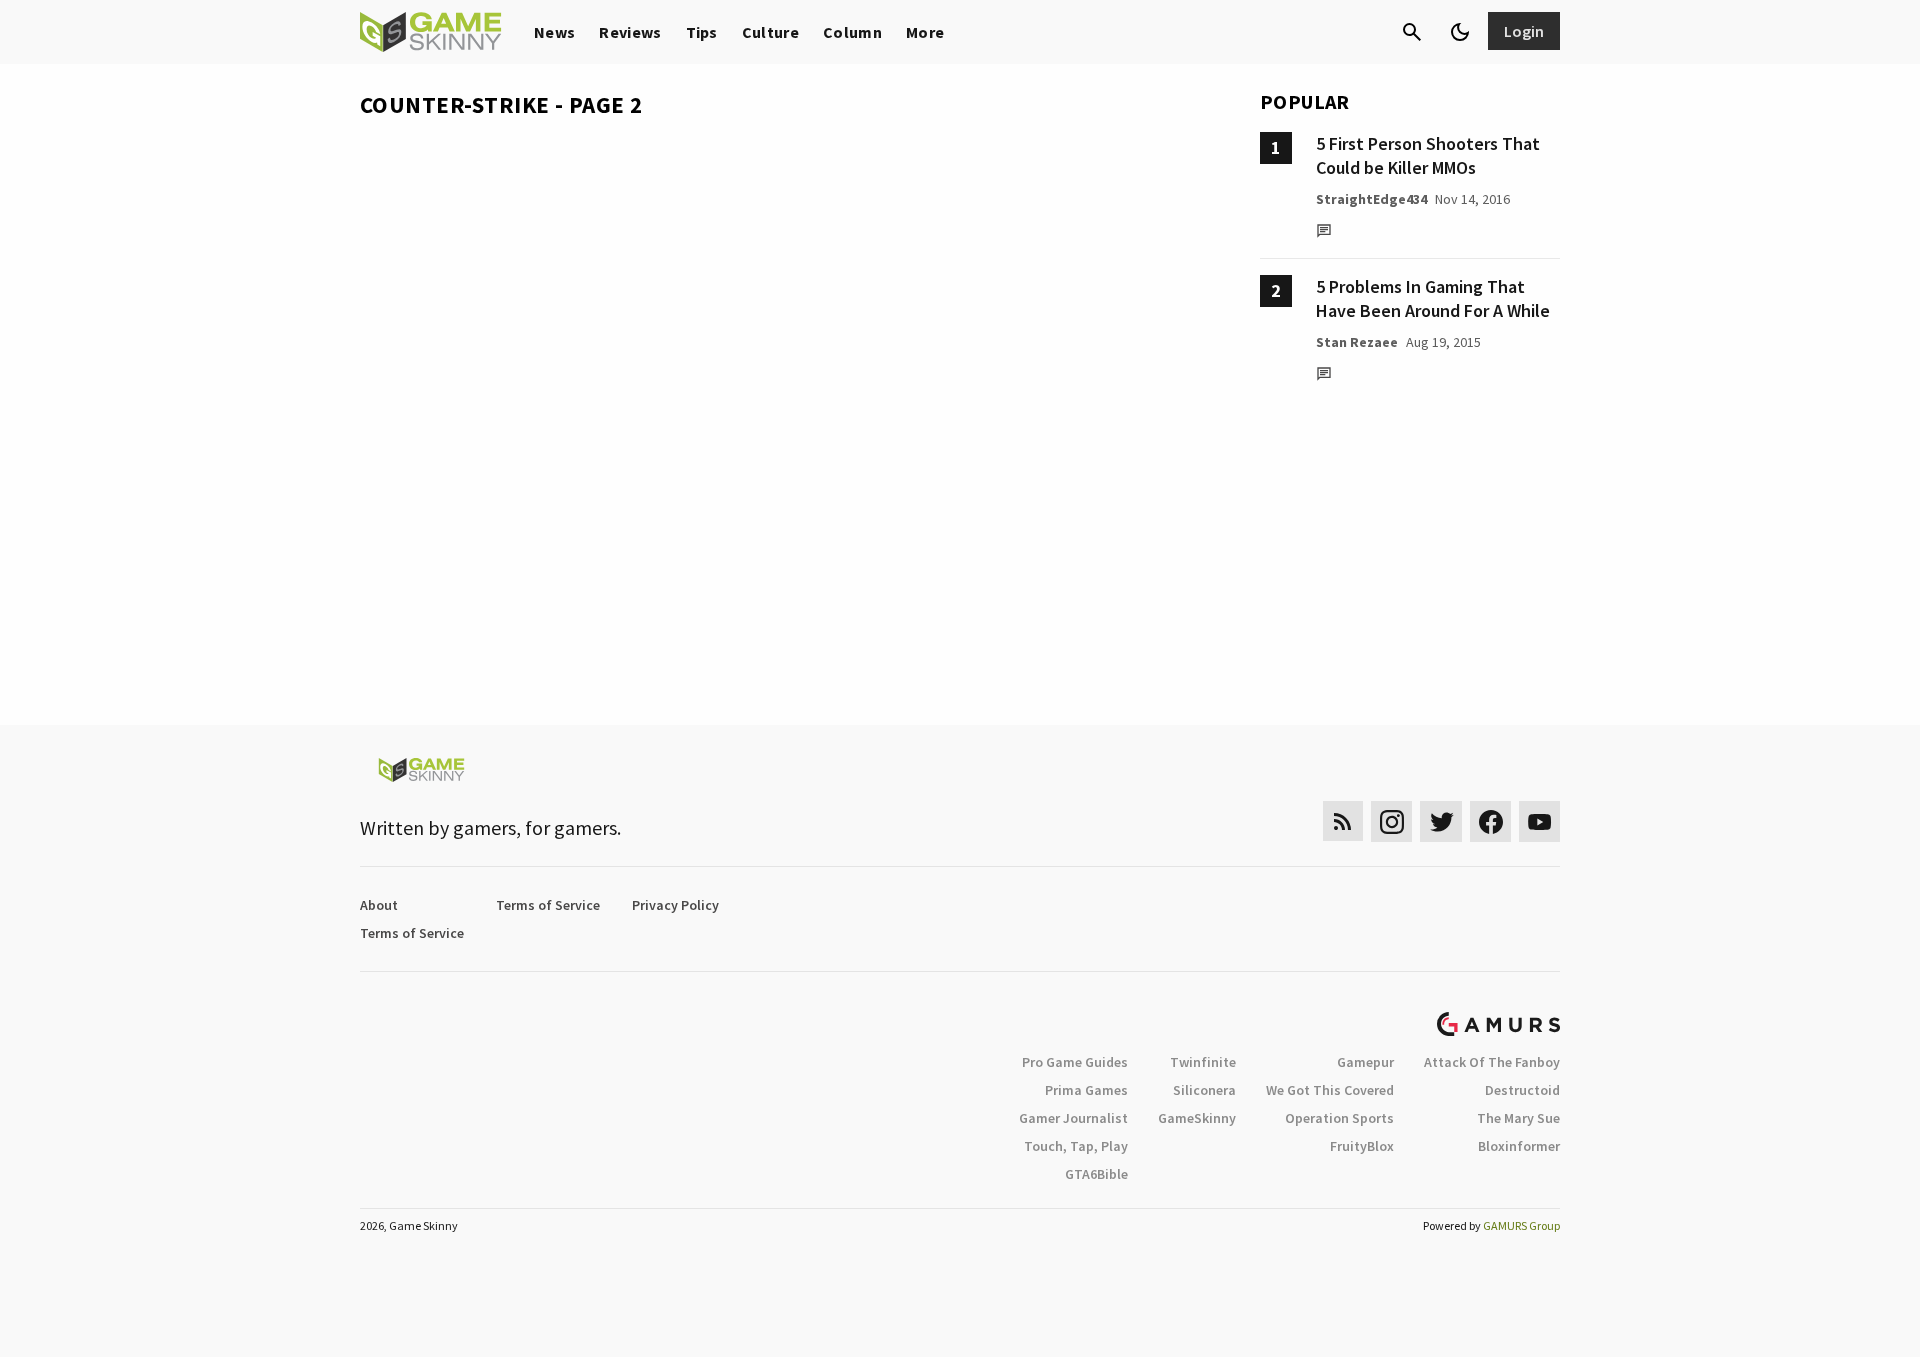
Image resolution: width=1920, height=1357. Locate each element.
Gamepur (1365, 1062)
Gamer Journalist (1073, 1118)
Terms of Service (548, 905)
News (554, 32)
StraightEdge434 (1371, 199)
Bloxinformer (1519, 1146)
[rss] (1343, 821)
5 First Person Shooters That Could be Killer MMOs (1428, 155)
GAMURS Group (1521, 1225)
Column (852, 32)
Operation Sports (1339, 1118)
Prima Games (1086, 1090)
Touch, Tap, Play (1076, 1146)
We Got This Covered (1330, 1090)
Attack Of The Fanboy (1492, 1062)
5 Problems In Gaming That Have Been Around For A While (1433, 298)
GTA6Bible (1096, 1174)
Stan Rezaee (1357, 342)
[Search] (1412, 32)
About (379, 905)
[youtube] (1540, 821)
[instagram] (1391, 821)
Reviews (630, 32)
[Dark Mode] (1460, 32)
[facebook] (1490, 821)
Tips (702, 32)
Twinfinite (1203, 1062)
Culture (770, 32)
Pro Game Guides (1075, 1062)
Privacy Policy (675, 905)
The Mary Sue (1518, 1118)
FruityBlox (1362, 1146)
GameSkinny (1197, 1118)
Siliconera (1204, 1090)
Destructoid (1522, 1090)
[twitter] (1441, 821)
